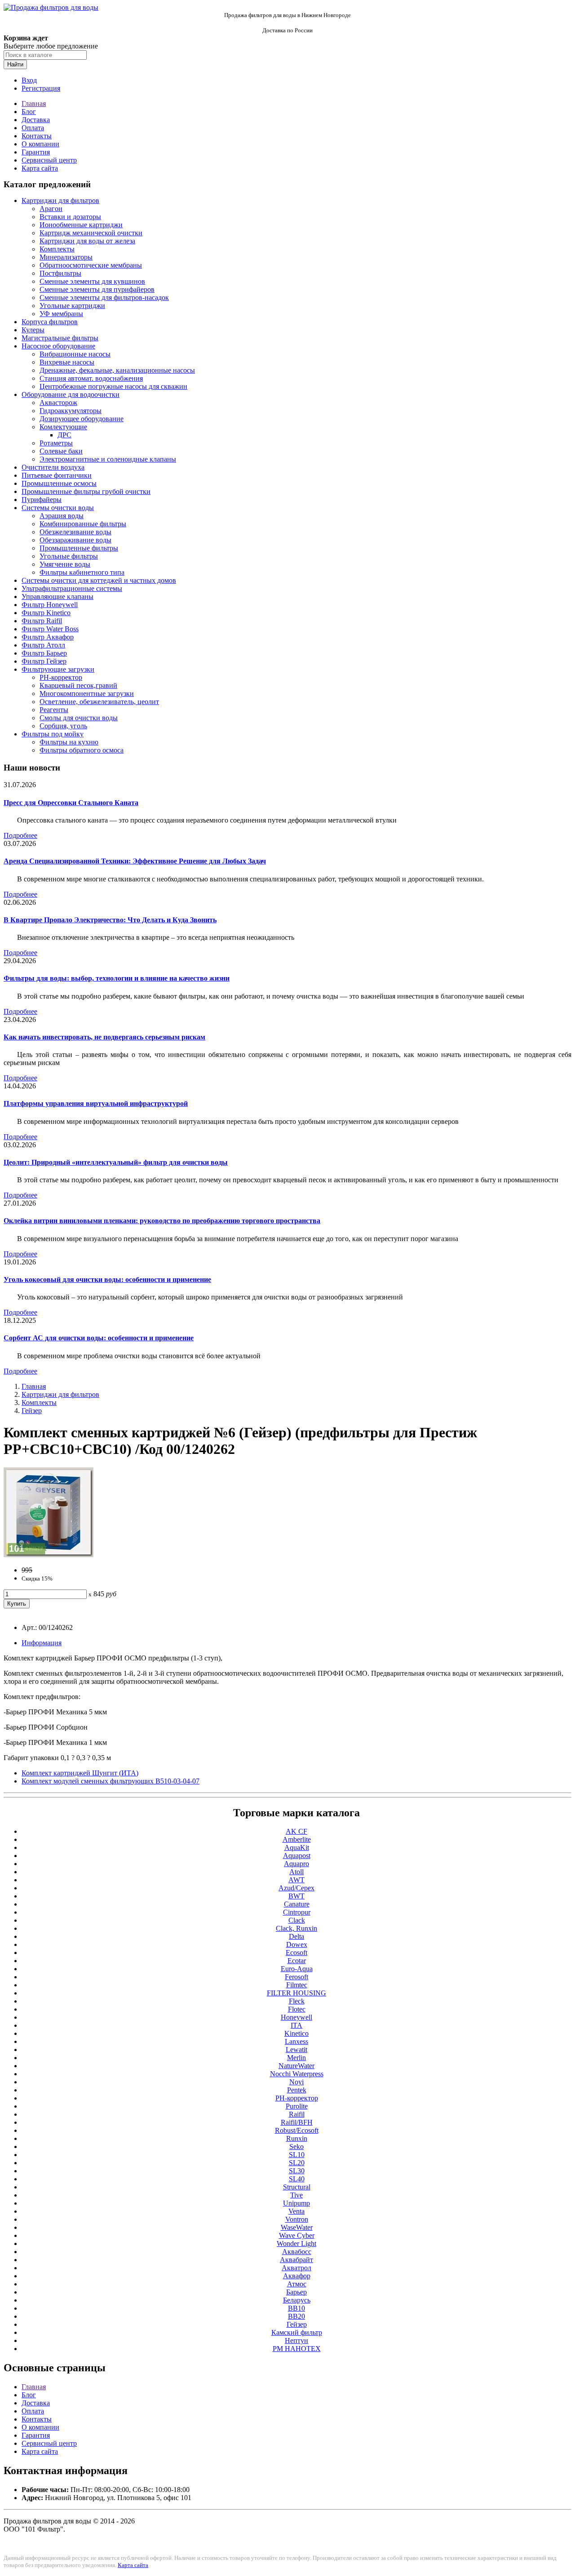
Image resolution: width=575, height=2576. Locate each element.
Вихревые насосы (67, 362)
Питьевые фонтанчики (57, 475)
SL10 (297, 2155)
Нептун (296, 2340)
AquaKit (297, 1847)
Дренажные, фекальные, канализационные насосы (117, 370)
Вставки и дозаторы (70, 217)
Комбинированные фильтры (83, 524)
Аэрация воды (62, 516)
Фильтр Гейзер (44, 661)
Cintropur (297, 1912)
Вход (29, 80)
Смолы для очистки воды (79, 718)
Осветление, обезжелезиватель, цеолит (99, 702)
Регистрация (41, 88)
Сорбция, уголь (63, 726)
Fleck (297, 2001)
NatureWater (296, 2066)
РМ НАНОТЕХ (297, 2349)
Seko (296, 2147)
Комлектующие (63, 427)
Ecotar (297, 1961)
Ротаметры (56, 443)
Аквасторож (58, 403)
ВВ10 (296, 2308)
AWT (296, 1880)
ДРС (64, 435)
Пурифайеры (42, 500)
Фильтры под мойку (53, 734)
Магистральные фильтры (60, 338)
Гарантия (36, 152)
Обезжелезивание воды (75, 532)
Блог (29, 112)
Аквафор (297, 2276)
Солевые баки (61, 451)
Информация (42, 1643)
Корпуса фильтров (50, 322)
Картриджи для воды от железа (87, 241)
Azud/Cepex (296, 1888)
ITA (296, 2025)
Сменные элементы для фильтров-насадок (104, 297)
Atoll (296, 1872)
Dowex (297, 1944)
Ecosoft (296, 1953)
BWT (296, 1896)
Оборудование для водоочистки (71, 394)
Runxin (297, 2138)
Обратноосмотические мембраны (91, 265)
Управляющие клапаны (57, 597)
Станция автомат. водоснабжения (91, 378)
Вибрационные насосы (75, 354)
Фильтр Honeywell (50, 605)
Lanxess (296, 2041)
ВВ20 (296, 2316)
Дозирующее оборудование (82, 419)
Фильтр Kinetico (46, 613)
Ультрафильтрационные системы (72, 588)
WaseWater (297, 2227)
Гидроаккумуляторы (71, 411)
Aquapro (296, 1864)
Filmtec (297, 1985)
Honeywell (296, 2017)
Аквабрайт (296, 2260)
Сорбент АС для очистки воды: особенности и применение (99, 1338)
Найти (15, 64)
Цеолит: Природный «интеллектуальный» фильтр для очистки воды (116, 1162)
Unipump (296, 2203)
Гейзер (32, 1411)
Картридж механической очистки (91, 233)
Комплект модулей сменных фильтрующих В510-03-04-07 (111, 1781)
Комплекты (57, 249)
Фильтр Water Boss (50, 629)
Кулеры (33, 330)
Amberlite (297, 1839)
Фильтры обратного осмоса (82, 750)
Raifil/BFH (297, 2122)
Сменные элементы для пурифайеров (97, 289)
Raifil (297, 2114)
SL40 (297, 2179)
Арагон (51, 209)
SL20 (297, 2163)
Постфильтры (60, 273)
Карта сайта (40, 168)
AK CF (296, 1831)
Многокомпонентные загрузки (87, 694)
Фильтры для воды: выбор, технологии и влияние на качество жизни (117, 978)
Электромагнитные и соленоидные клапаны (108, 459)
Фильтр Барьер (44, 653)
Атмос (297, 2284)
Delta (296, 1936)
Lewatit (296, 2050)
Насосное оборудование (58, 346)
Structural (297, 2187)
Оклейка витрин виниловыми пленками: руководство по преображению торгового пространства (162, 1221)
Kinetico (296, 2033)
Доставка (36, 120)
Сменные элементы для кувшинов (92, 281)
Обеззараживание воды (75, 540)
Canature (297, 1904)
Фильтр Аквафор (48, 637)
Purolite (297, 2106)
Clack (297, 1920)
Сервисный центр (49, 160)
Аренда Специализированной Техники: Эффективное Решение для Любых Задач (135, 861)
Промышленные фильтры (79, 548)
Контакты (37, 136)
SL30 (297, 2171)
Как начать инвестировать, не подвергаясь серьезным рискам (104, 1037)
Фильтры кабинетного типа (82, 572)
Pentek (297, 2090)
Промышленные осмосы (59, 483)
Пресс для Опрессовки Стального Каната (71, 803)
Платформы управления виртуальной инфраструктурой (96, 1103)
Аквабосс (297, 2252)
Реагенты (54, 710)
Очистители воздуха (53, 467)
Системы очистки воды (58, 508)
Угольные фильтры (69, 556)
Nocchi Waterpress (297, 2074)
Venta (296, 2211)
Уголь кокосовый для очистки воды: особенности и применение (107, 1279)
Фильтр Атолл (43, 645)
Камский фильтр (297, 2332)
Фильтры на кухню (69, 742)
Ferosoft (296, 1977)
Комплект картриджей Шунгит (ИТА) (80, 1773)
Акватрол (296, 2268)
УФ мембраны (61, 314)
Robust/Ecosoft (297, 2130)
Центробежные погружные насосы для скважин (113, 386)
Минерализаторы (66, 257)
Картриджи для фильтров (60, 200)
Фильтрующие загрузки (58, 669)
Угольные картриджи (72, 306)
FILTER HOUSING (296, 1993)
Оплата (33, 128)
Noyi (296, 2082)
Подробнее (20, 835)
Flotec (297, 2009)
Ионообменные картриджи (81, 225)
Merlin (296, 2058)
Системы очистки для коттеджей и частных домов (99, 580)
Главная (34, 103)
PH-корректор (61, 677)
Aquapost (297, 1856)
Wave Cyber (297, 2235)
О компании (40, 144)
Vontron (297, 2219)
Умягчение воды (65, 564)
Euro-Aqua (297, 1969)
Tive (296, 2195)
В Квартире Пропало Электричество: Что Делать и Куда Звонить (110, 920)
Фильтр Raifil (42, 621)
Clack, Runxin (296, 1928)
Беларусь (297, 2300)
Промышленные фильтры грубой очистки (86, 491)
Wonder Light (296, 2244)
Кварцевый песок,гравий (78, 685)
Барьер (296, 2292)
